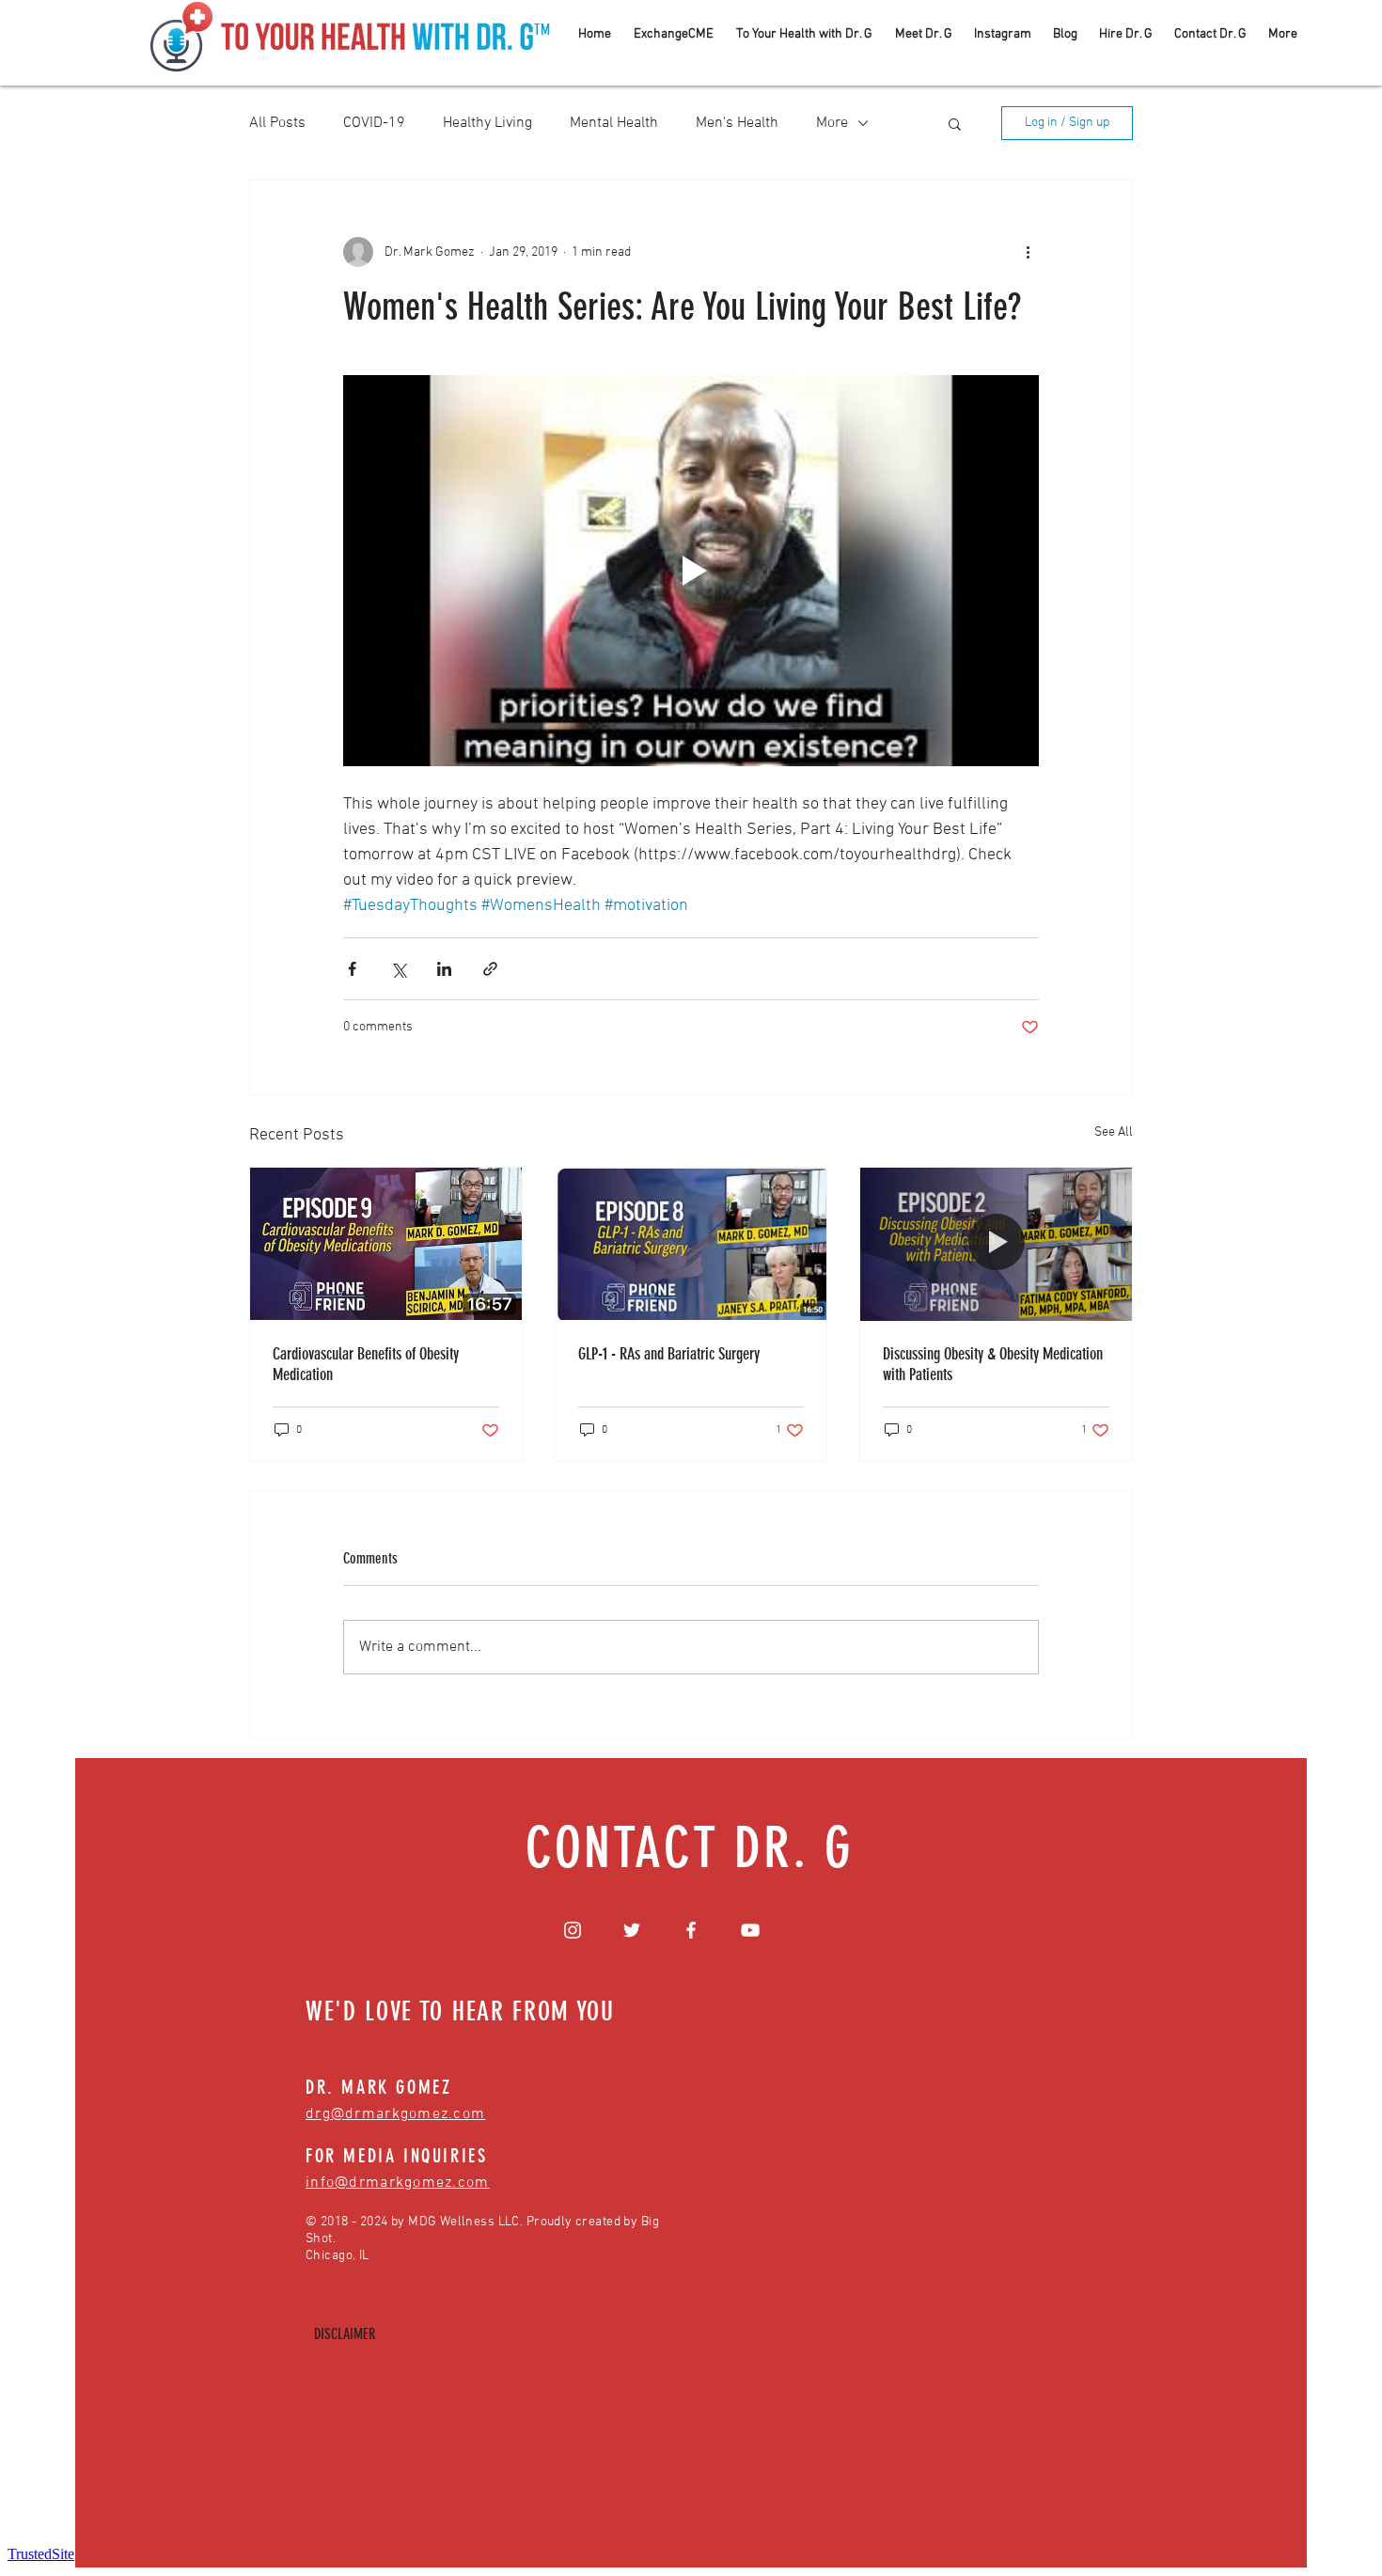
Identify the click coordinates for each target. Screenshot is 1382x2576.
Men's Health (737, 123)
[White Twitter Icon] (632, 1930)
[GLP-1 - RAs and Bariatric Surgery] (691, 1244)
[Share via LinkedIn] (444, 969)
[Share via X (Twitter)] (398, 969)
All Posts (277, 123)
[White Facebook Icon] (691, 1930)
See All (1114, 1132)
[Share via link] (490, 969)
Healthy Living (487, 123)
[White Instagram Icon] (573, 1930)
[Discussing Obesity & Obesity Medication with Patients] (996, 1244)
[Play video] (691, 571)
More (832, 123)
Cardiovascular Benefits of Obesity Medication (366, 1364)
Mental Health (614, 123)
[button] (955, 123)
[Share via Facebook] (352, 969)
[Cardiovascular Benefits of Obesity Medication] (386, 1244)
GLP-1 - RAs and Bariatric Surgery (669, 1354)
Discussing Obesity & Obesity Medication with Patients (993, 1364)
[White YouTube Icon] (750, 1930)
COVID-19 (374, 123)
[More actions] (1028, 252)
